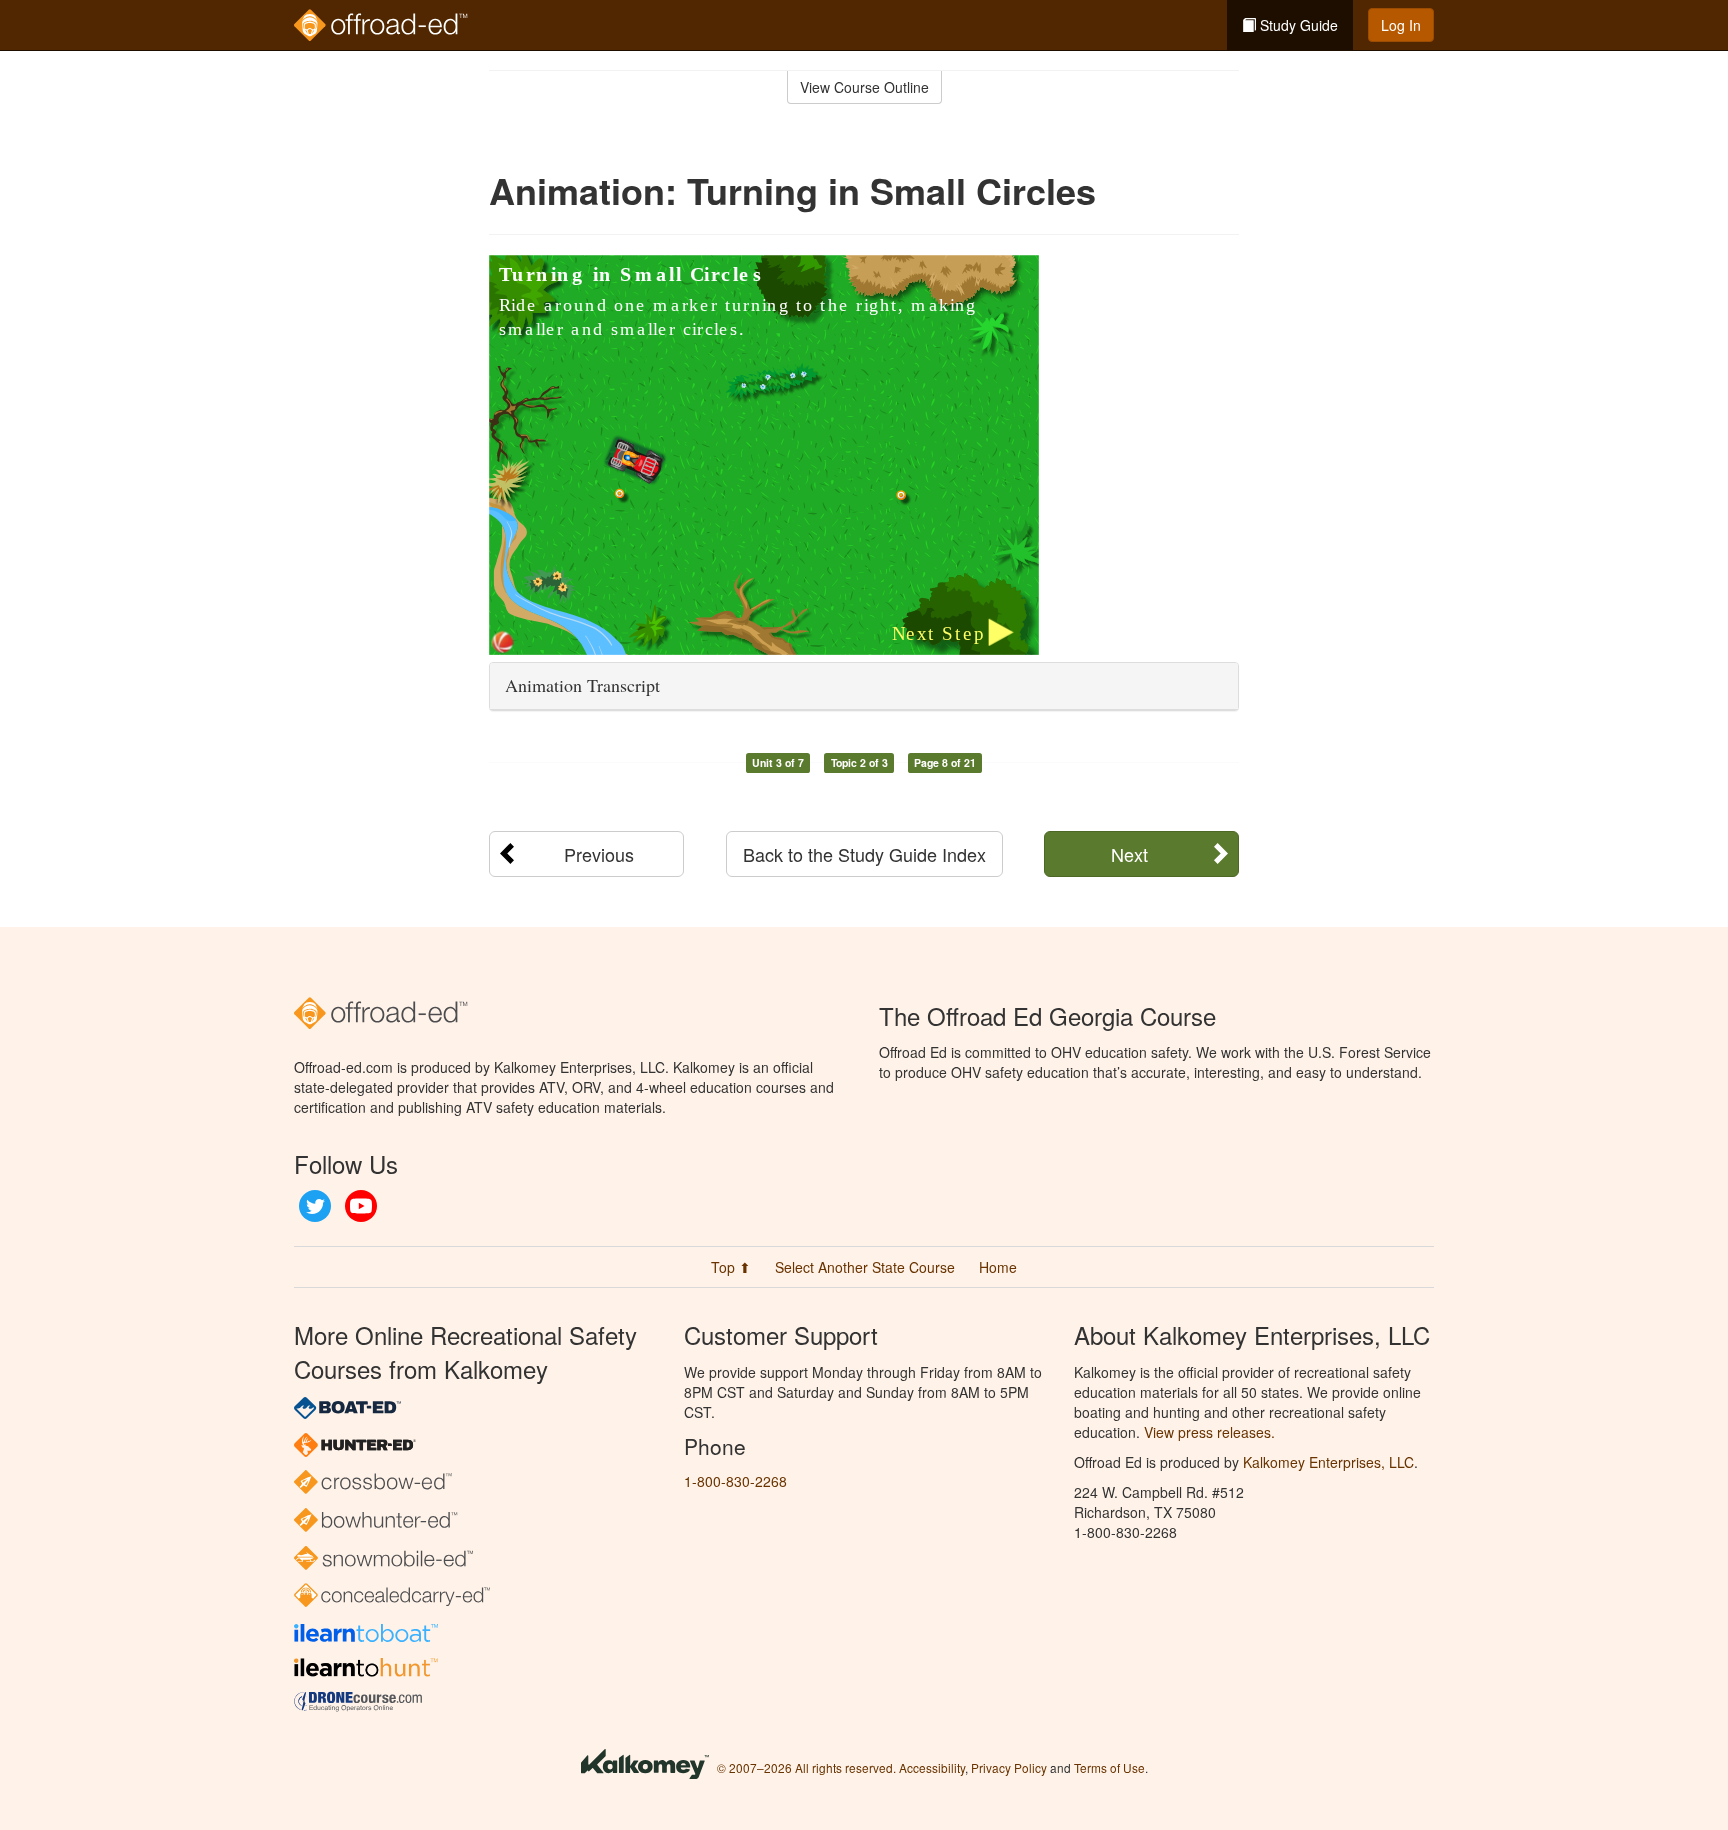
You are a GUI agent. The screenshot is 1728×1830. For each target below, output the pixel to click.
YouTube (361, 1206)
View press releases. (1209, 1432)
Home (998, 1267)
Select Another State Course (865, 1267)
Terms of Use (1109, 1767)
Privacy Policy (1009, 1767)
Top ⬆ (731, 1267)
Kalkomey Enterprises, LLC (1328, 1462)
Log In (1401, 25)
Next (1129, 854)
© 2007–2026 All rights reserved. (806, 1767)
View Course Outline (864, 87)
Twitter (315, 1206)
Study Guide (1297, 25)
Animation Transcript (582, 685)
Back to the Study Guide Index (864, 854)
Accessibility (932, 1767)
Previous (599, 854)
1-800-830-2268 (735, 1481)
